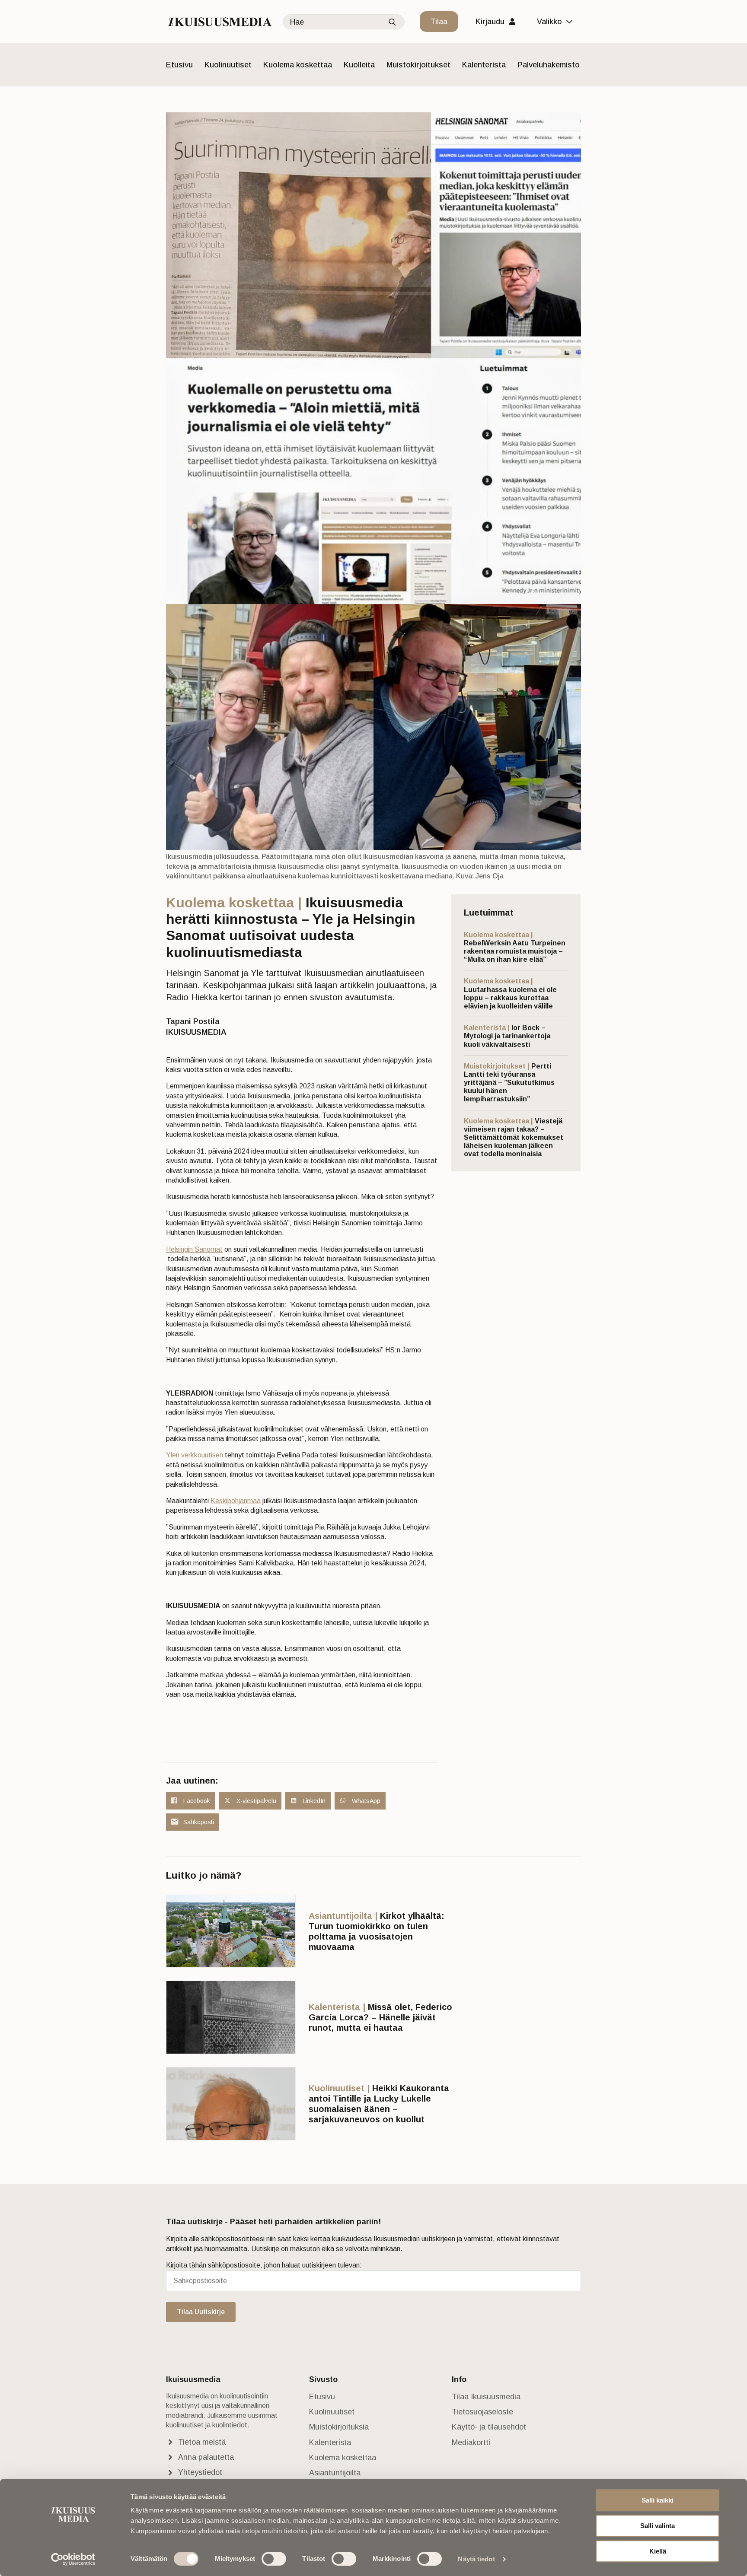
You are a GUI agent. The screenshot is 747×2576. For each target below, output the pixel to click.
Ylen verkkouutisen (195, 1455)
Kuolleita (359, 65)
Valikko (549, 22)
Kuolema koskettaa (298, 65)
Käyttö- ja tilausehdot (489, 2427)
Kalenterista (484, 65)
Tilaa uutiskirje (201, 2312)
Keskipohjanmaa (236, 1501)
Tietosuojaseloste (482, 2412)
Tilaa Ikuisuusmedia (486, 2397)
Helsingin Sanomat (194, 1249)
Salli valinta (658, 2526)
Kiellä (658, 2551)
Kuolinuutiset (228, 65)
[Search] (392, 22)
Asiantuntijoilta (335, 2473)
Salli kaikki (658, 2500)
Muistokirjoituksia (339, 2427)
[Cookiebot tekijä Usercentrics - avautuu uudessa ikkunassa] (73, 2559)
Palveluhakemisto (549, 65)
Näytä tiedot (476, 2559)
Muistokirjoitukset (418, 65)
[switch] (274, 2559)
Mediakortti (471, 2442)
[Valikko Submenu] (571, 22)
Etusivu (179, 65)
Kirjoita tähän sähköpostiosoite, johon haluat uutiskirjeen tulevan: (264, 2265)
